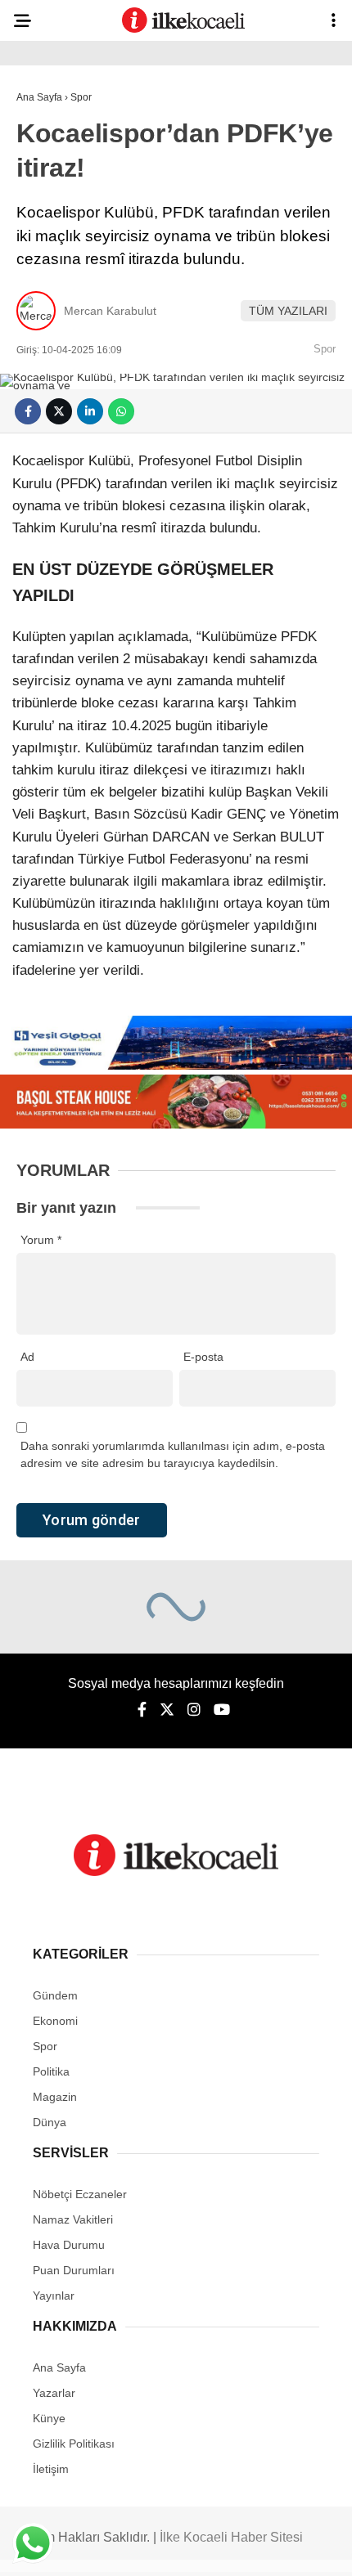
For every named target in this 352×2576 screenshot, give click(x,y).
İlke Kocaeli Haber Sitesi (231, 2537)
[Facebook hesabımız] (142, 1710)
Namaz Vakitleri (73, 2219)
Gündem (55, 1995)
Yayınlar (54, 2296)
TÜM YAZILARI (288, 311)
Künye (49, 2418)
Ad (27, 1357)
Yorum (41, 1240)
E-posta (203, 1357)
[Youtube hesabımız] (222, 1710)
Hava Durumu (69, 2245)
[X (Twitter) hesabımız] (167, 1710)
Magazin (55, 2097)
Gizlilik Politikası (74, 2444)
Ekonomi (55, 2021)
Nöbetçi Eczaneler (80, 2194)
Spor (325, 349)
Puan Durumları (74, 2270)
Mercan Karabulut (110, 311)
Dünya (50, 2122)
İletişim (51, 2469)
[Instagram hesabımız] (194, 1710)
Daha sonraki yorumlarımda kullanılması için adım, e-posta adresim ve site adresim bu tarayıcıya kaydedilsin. (173, 1454)
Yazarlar (54, 2393)
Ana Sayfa (59, 2367)
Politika (51, 2071)
